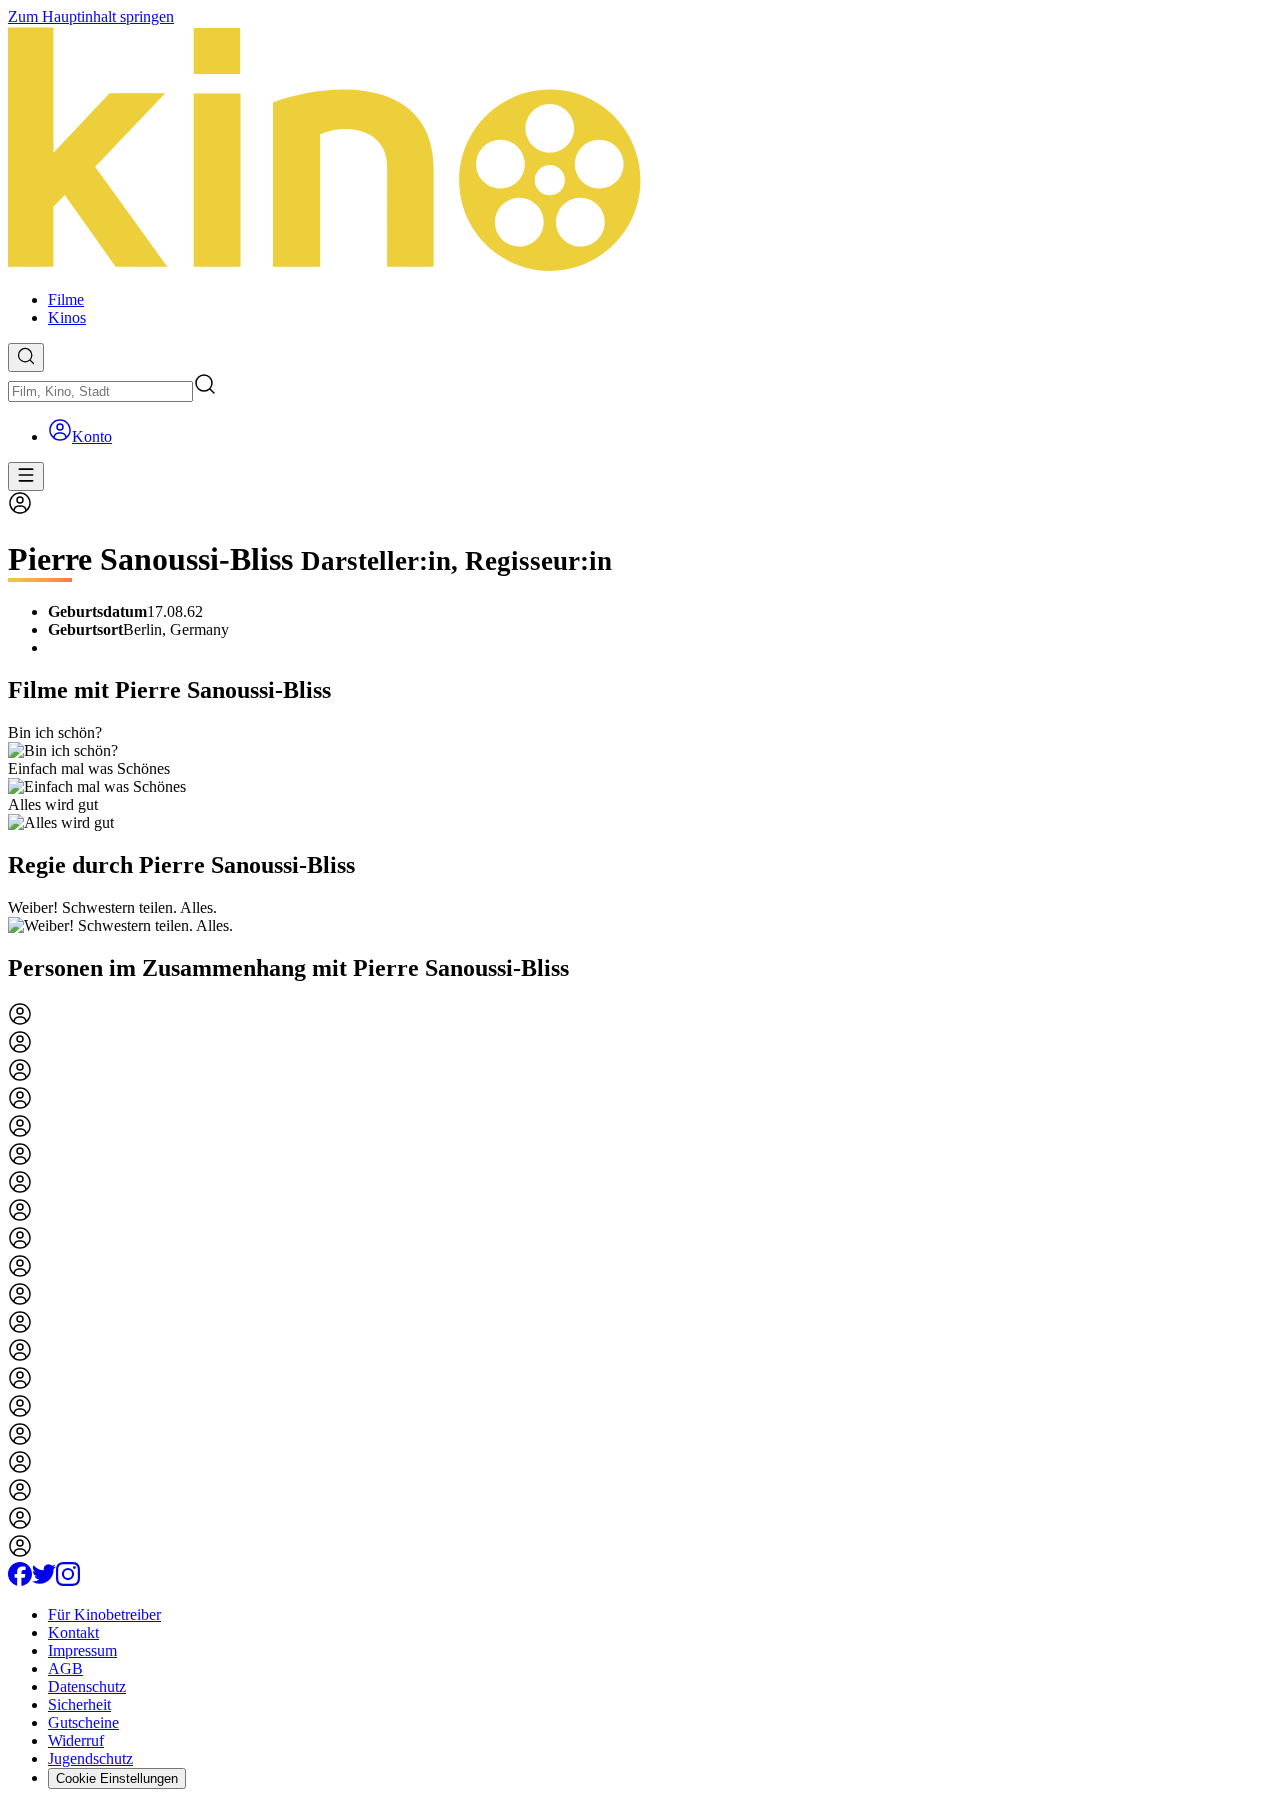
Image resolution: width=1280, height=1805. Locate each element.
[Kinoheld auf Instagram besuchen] (68, 1580)
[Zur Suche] (26, 357)
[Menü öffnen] (26, 476)
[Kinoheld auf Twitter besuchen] (44, 1580)
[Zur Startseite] (640, 150)
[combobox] (100, 391)
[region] (640, 778)
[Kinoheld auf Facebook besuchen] (20, 1580)
